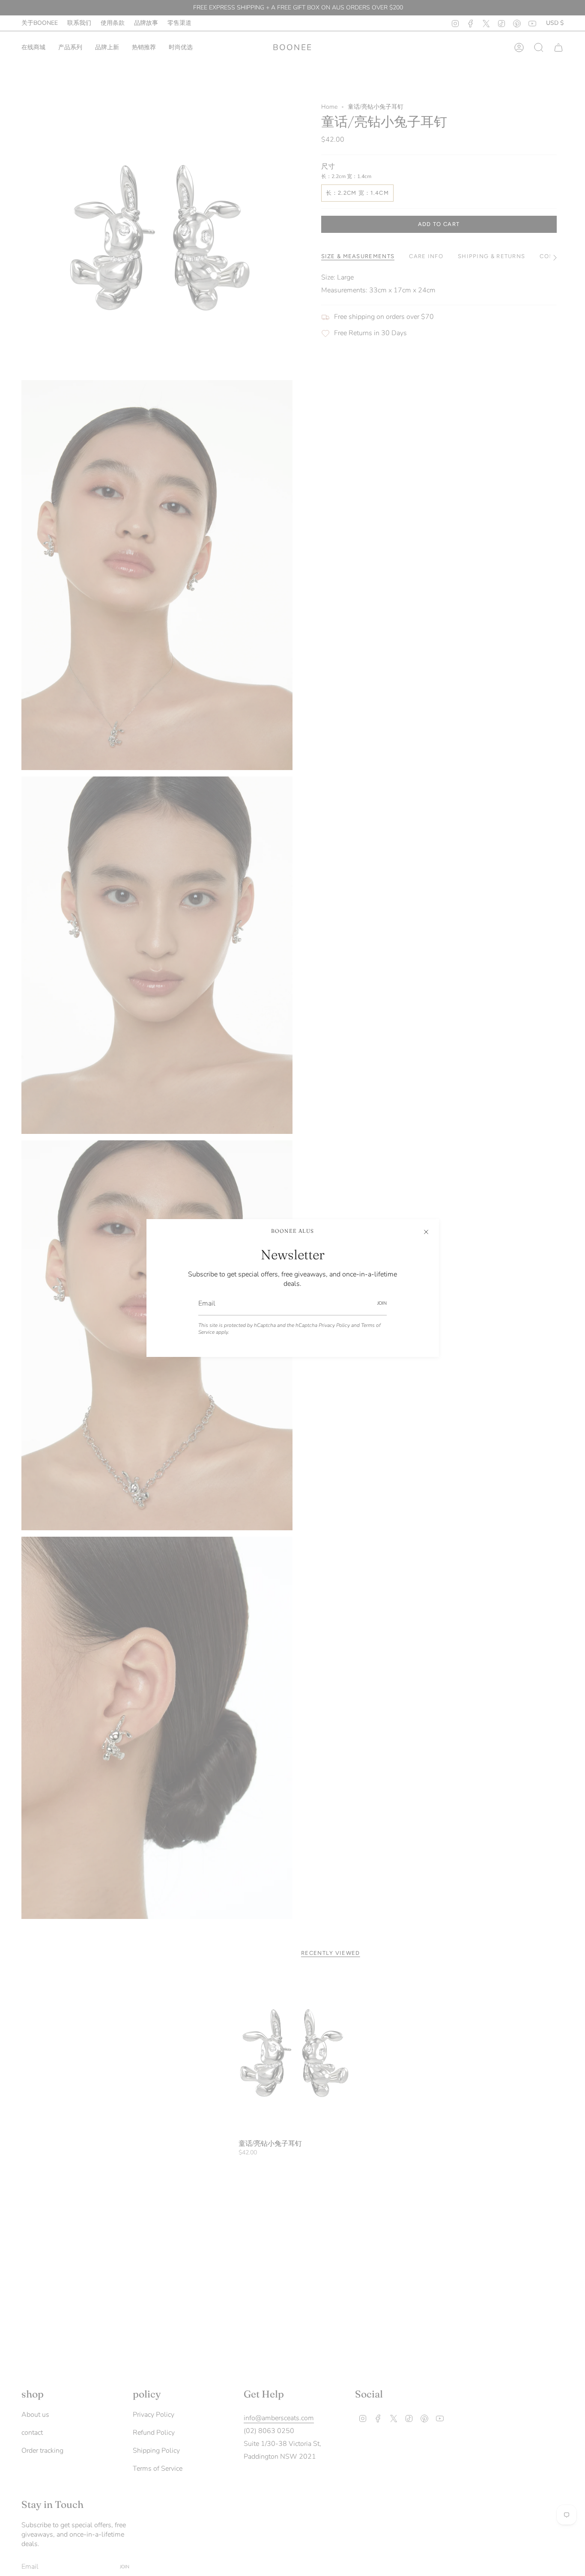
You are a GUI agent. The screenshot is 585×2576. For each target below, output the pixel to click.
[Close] (426, 1232)
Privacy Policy (334, 1325)
